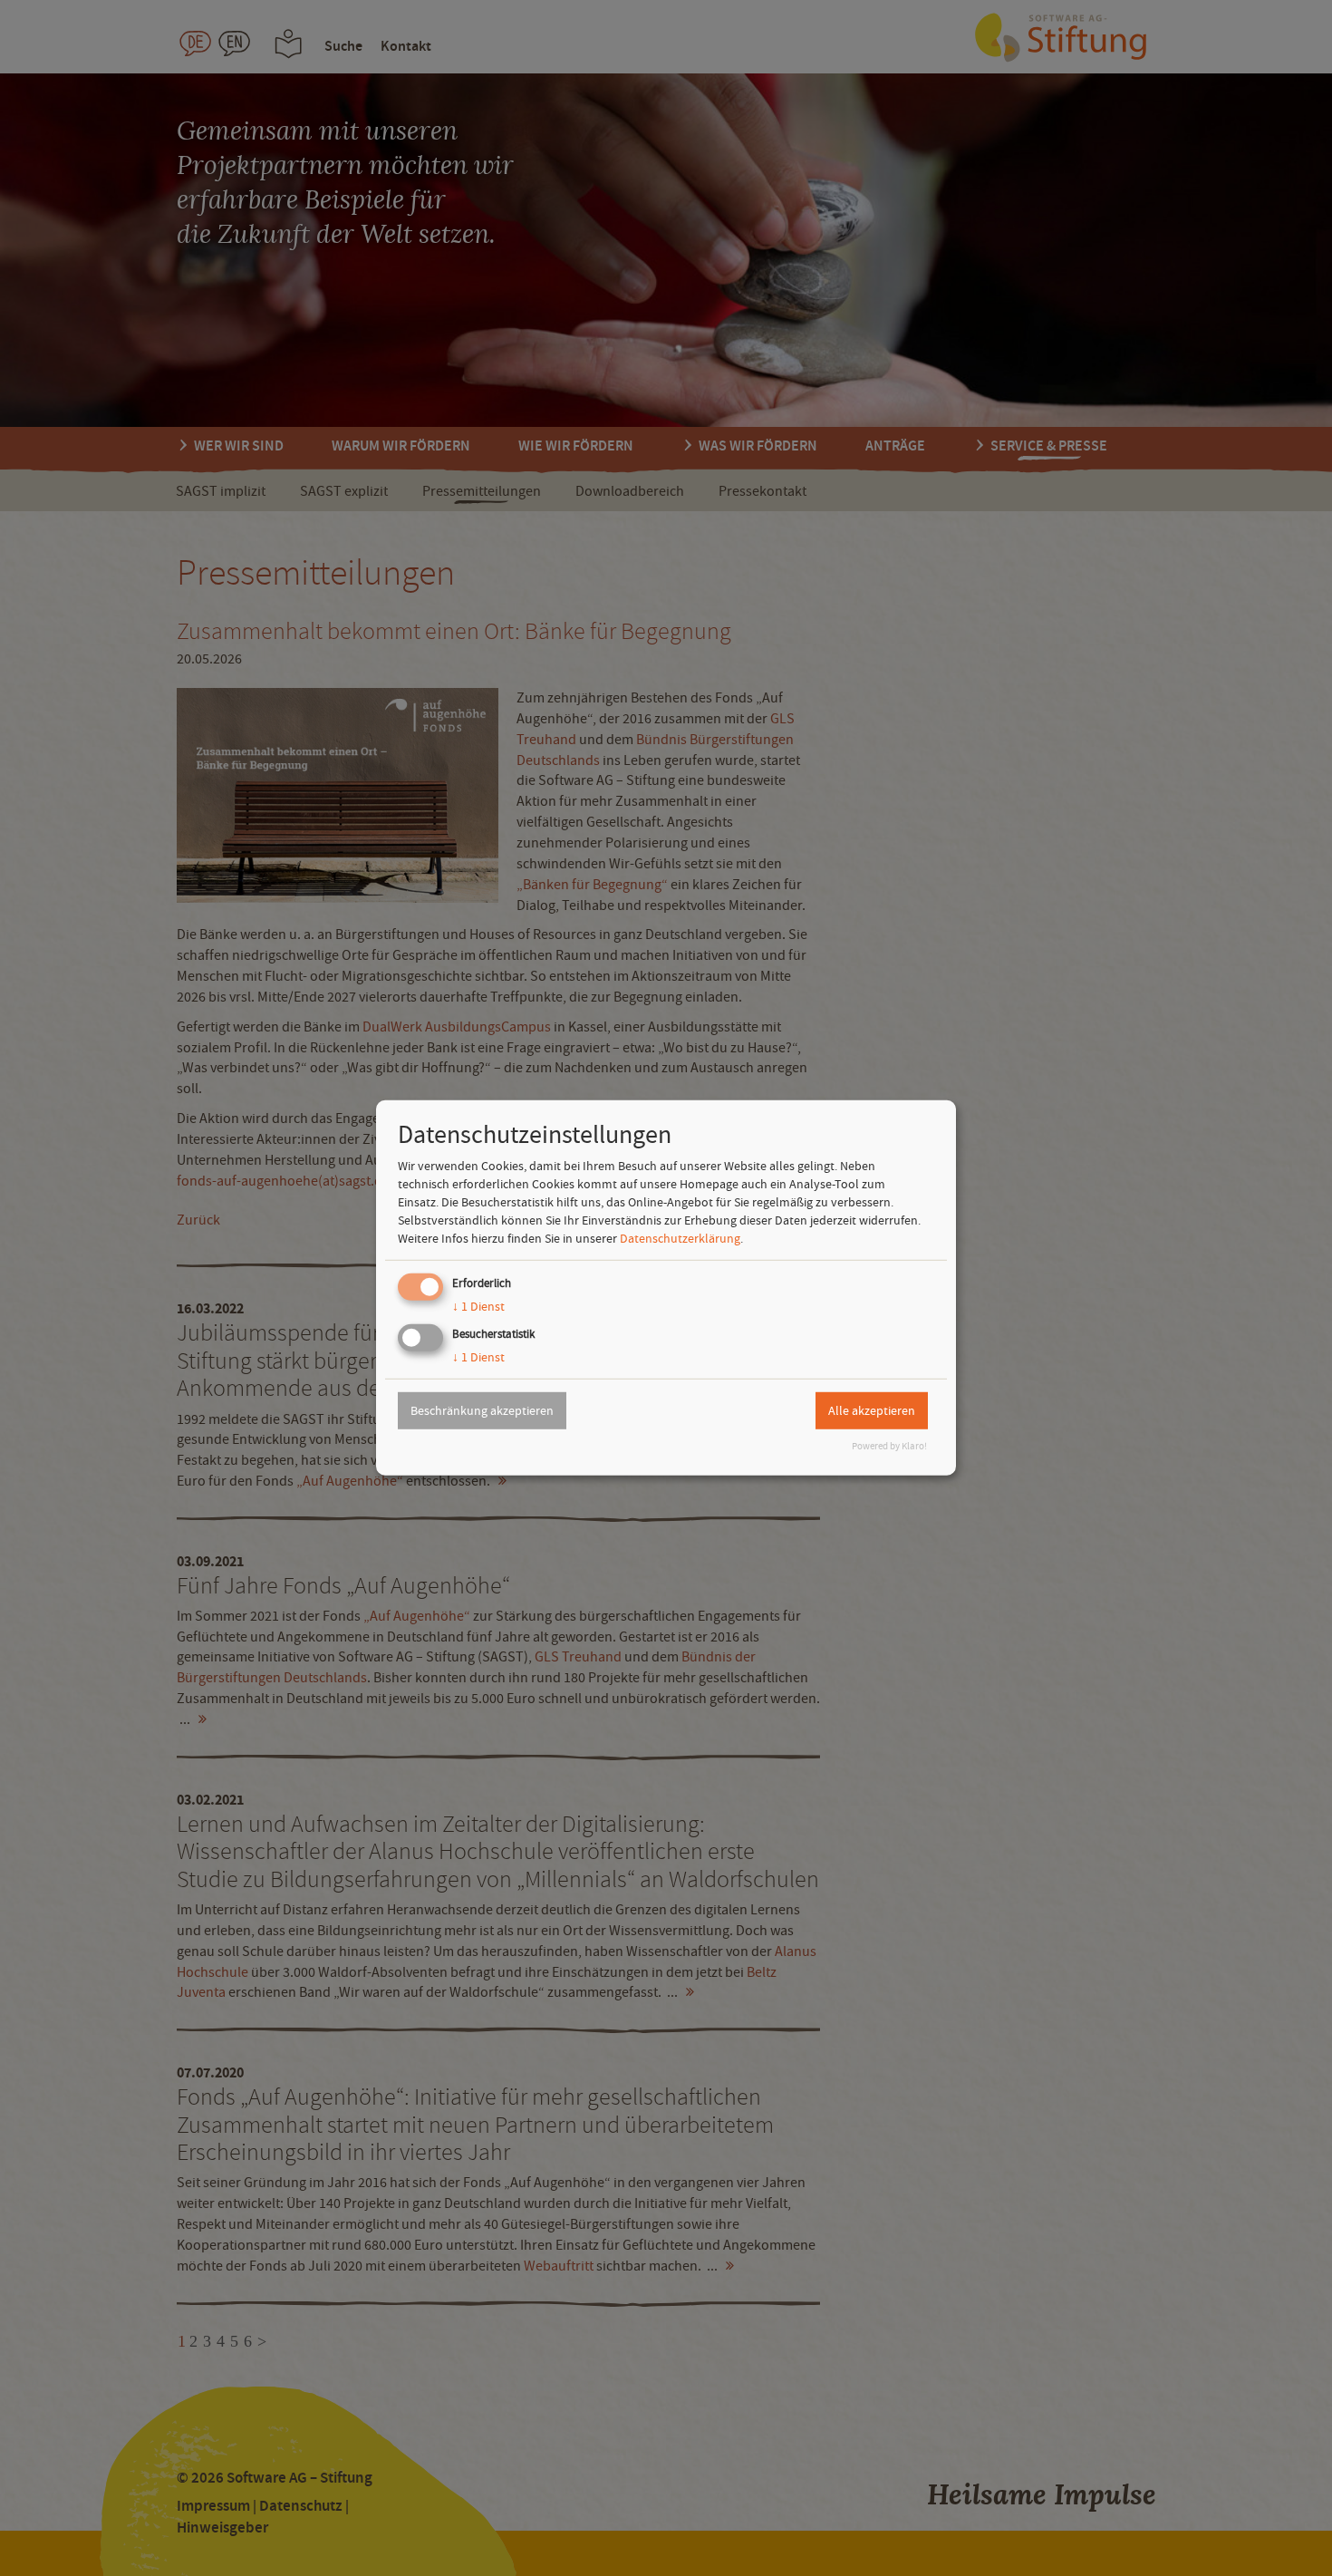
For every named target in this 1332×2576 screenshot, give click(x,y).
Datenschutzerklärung (680, 1238)
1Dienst (478, 1306)
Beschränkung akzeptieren (482, 1410)
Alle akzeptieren (872, 1410)
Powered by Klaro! (889, 1446)
